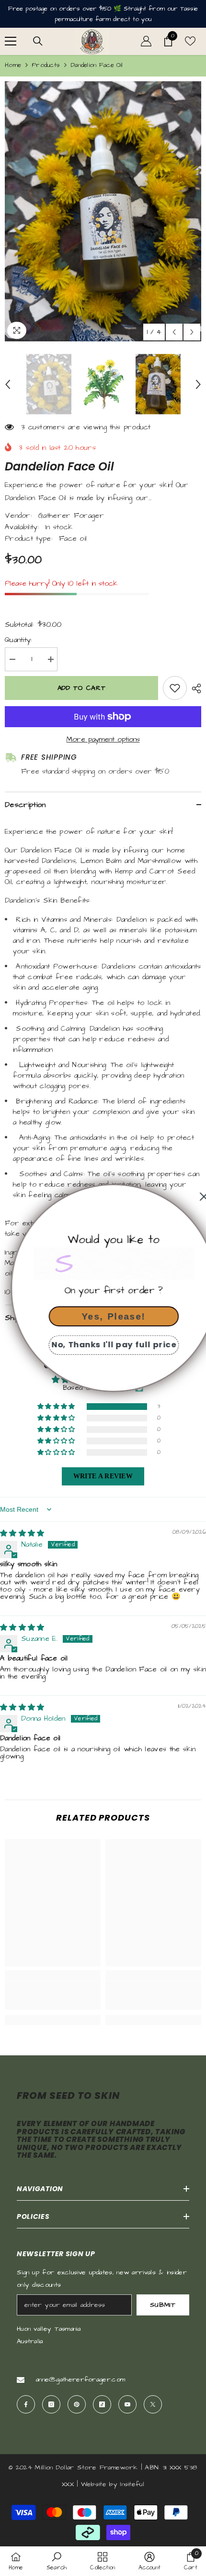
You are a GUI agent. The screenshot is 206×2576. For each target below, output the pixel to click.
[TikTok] (102, 2404)
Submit (163, 2305)
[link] (53, 1996)
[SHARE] (194, 688)
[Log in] (146, 41)
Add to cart (84, 688)
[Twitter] (153, 2404)
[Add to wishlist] (175, 688)
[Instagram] (51, 2404)
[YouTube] (127, 2404)
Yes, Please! (103, 1316)
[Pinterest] (77, 2404)
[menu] (11, 41)
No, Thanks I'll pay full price (103, 1345)
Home (13, 65)
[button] (174, 332)
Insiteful (132, 2484)
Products (46, 65)
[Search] (38, 41)
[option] (103, 212)
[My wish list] (190, 41)
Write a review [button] (103, 1476)
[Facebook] (26, 2404)
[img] (22, 1534)
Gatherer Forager (71, 516)
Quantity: (19, 640)
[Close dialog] (193, 1197)
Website (94, 2484)
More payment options (103, 739)
